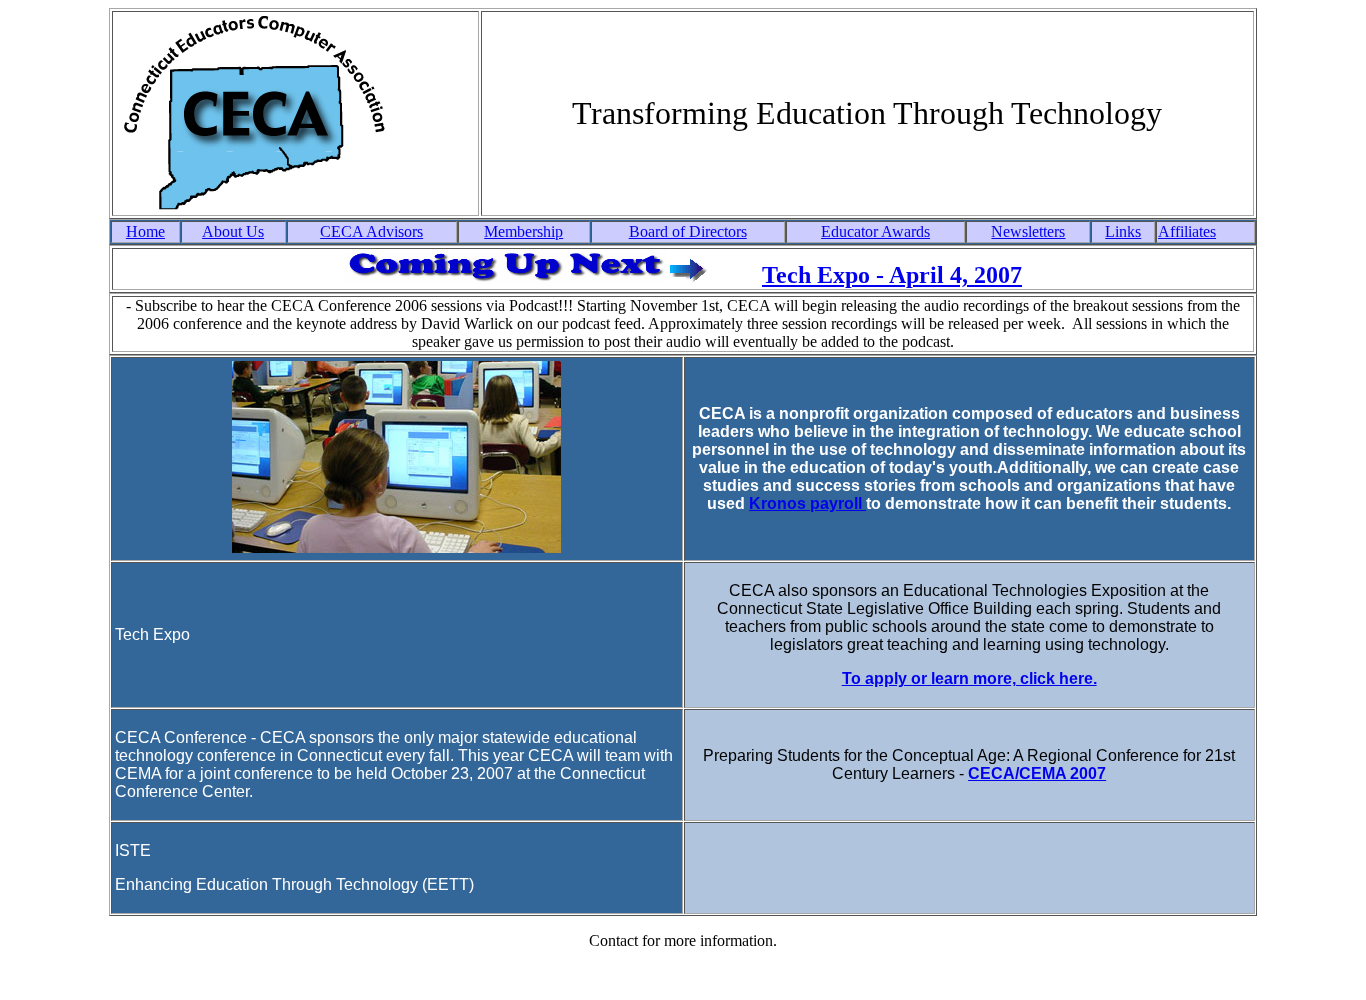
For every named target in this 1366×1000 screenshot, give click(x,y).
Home (145, 231)
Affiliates (1187, 231)
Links (1123, 231)
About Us (233, 231)
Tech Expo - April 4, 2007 (892, 275)
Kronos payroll (807, 503)
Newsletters (1028, 231)
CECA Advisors (371, 231)
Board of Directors (688, 231)
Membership (523, 231)
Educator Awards (875, 231)
